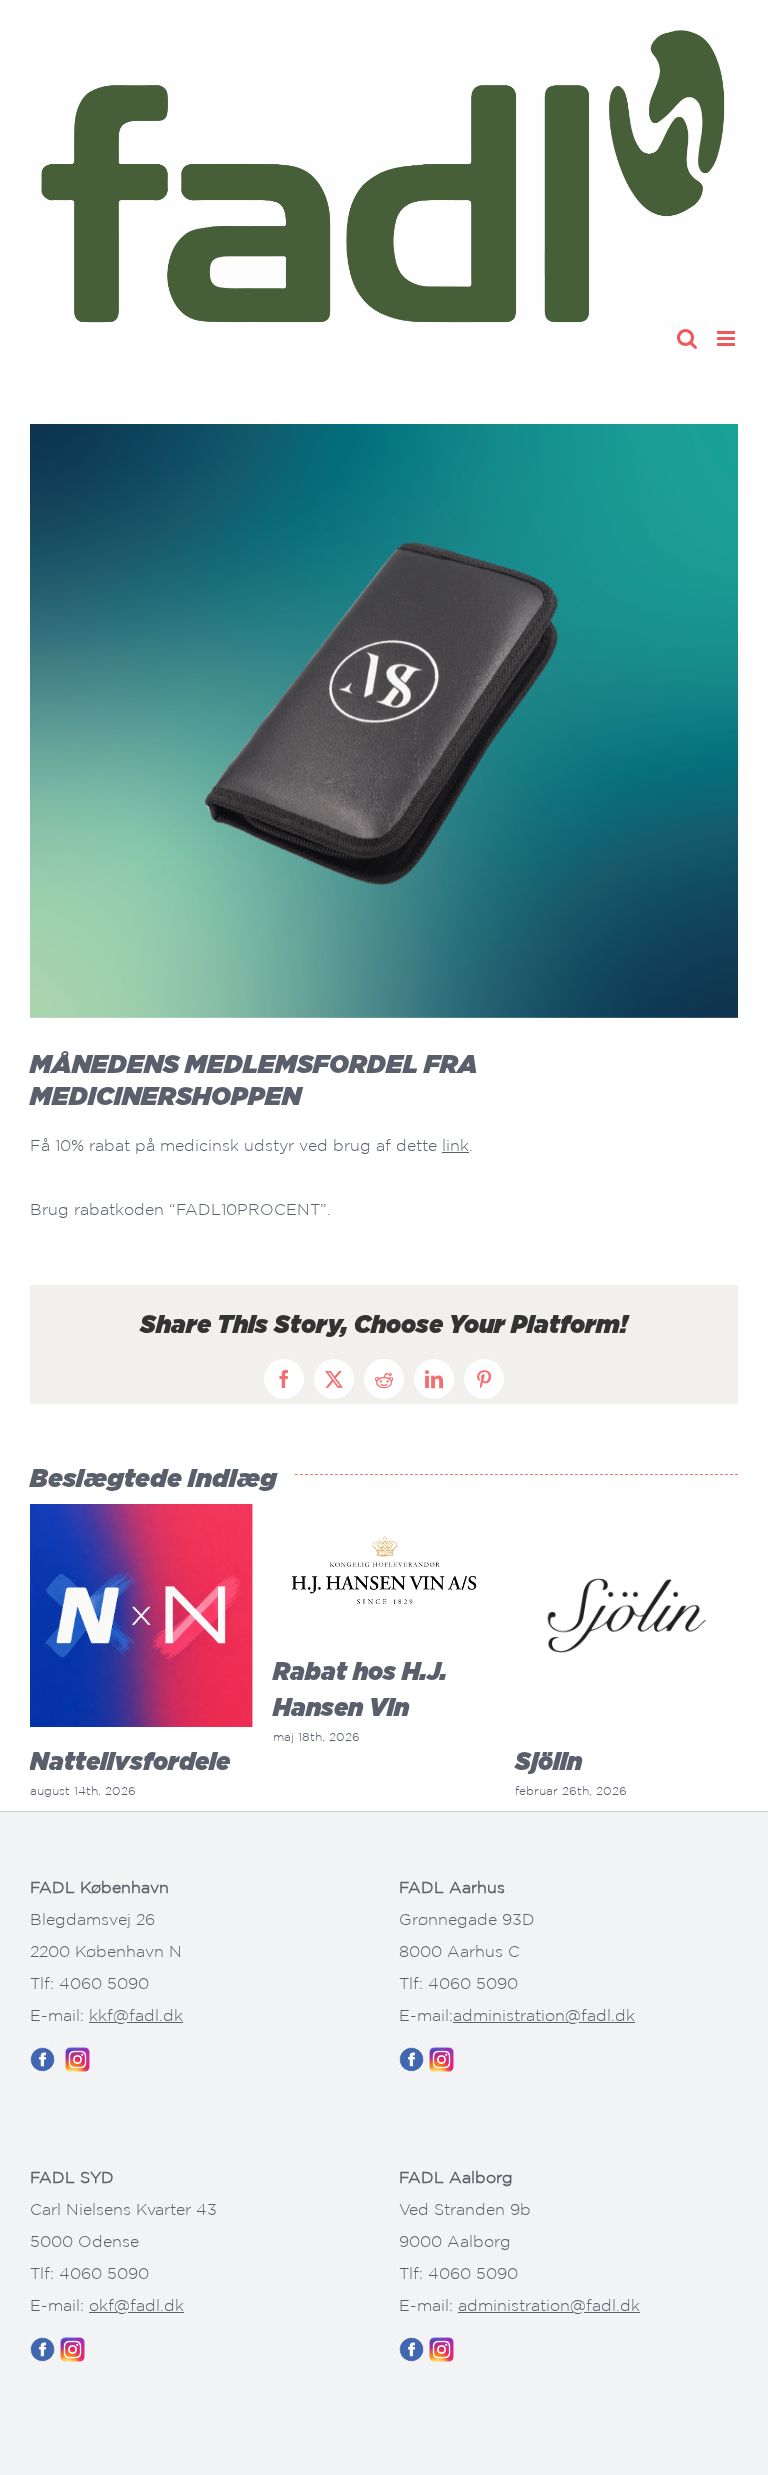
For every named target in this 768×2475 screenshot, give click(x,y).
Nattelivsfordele (130, 1761)
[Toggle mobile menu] (727, 338)
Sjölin (548, 1761)
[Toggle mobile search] (687, 338)
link (455, 1145)
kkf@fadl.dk (136, 2015)
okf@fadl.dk (136, 2305)
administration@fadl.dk (544, 2015)
